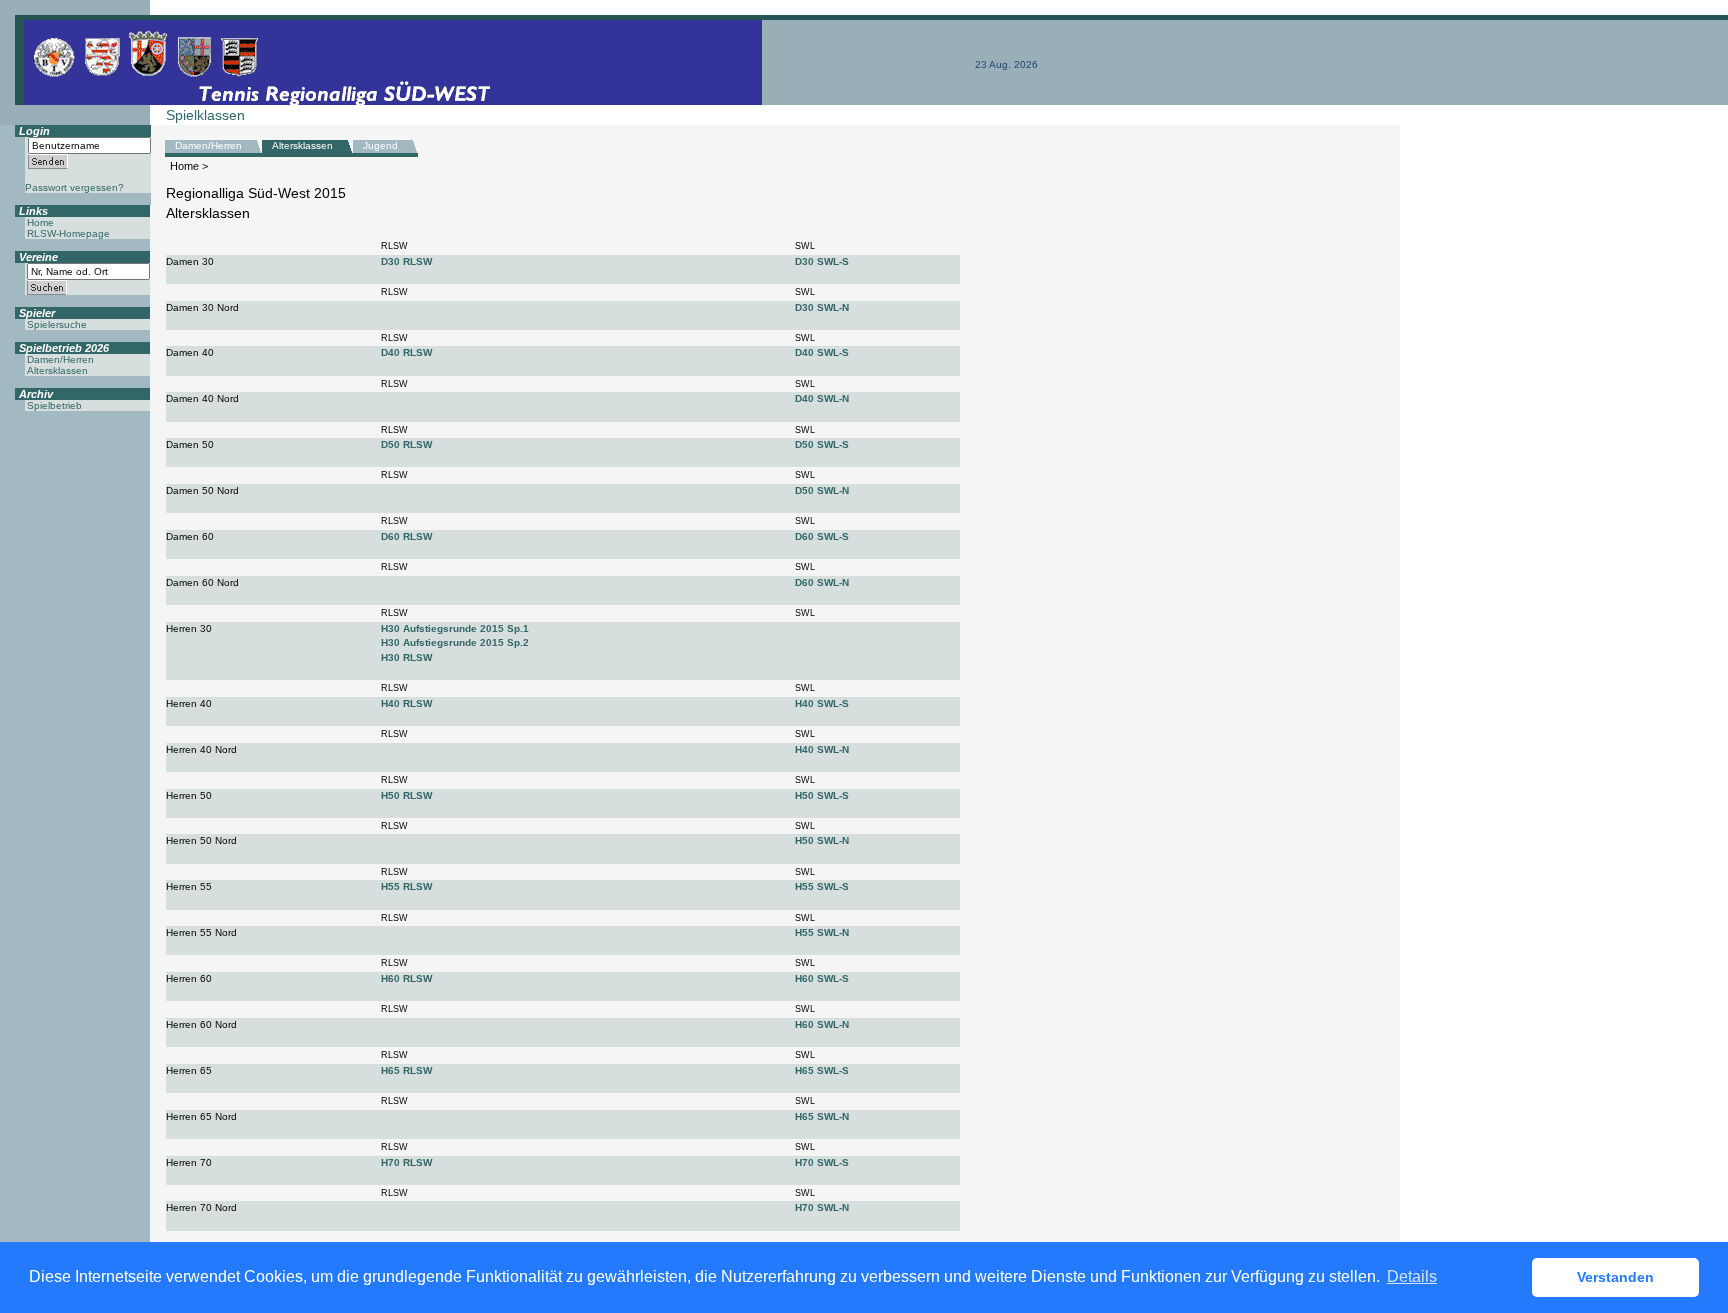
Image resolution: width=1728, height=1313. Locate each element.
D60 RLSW (406, 536)
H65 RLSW (406, 1070)
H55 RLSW (406, 886)
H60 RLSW (406, 978)
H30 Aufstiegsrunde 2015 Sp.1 (455, 628)
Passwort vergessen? (74, 187)
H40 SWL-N (822, 749)
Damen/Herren (208, 145)
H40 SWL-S (822, 703)
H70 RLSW (406, 1162)
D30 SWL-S (822, 261)
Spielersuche (57, 324)
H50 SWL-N (822, 840)
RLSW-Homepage (68, 233)
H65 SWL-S (822, 1070)
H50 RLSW (406, 795)
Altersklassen (302, 145)
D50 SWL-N (822, 490)
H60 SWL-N (822, 1024)
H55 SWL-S (822, 886)
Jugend (380, 145)
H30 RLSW (406, 657)
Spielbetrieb (54, 405)
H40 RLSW (406, 703)
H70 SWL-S (822, 1162)
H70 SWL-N (822, 1207)
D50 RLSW (406, 444)
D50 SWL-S (822, 444)
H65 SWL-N (822, 1116)
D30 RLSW (406, 261)
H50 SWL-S (822, 795)
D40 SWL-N (822, 398)
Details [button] (1412, 1276)
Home (184, 166)
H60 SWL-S (822, 978)
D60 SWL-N (822, 582)
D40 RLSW (406, 352)
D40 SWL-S (822, 352)
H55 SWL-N (822, 932)
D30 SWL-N (822, 307)
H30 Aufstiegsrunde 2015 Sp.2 (455, 642)
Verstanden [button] (1615, 1277)
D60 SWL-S (822, 536)
